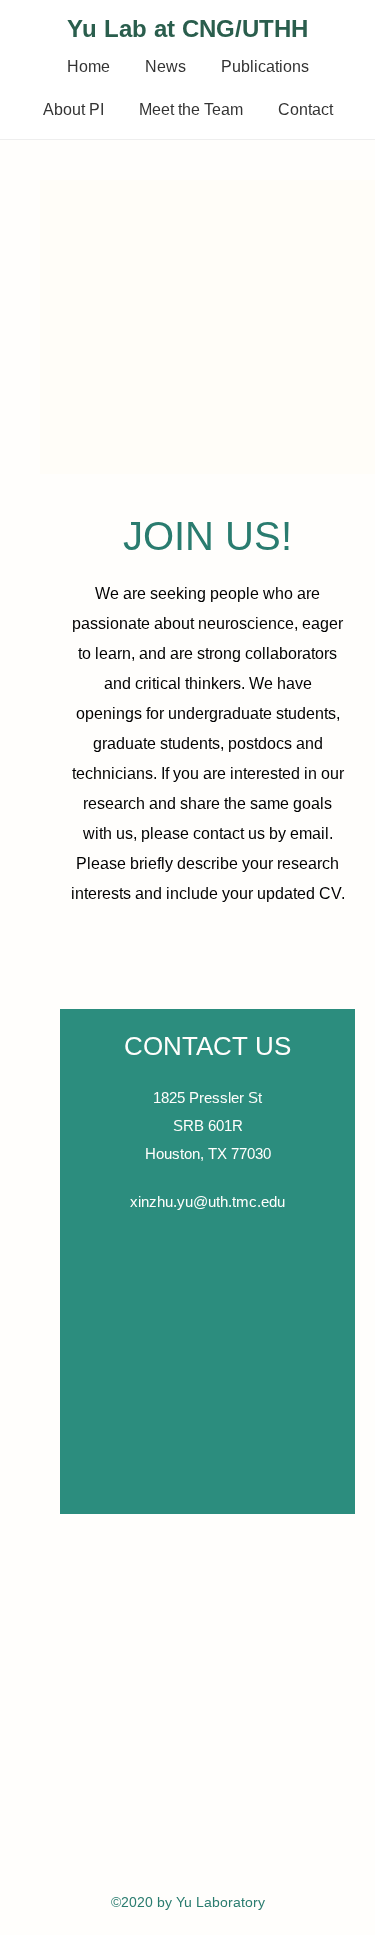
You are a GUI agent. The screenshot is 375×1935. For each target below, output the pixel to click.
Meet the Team (191, 109)
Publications (265, 66)
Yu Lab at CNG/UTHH (187, 28)
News (165, 66)
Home (88, 66)
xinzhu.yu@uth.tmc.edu (207, 1201)
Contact (305, 109)
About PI (73, 109)
